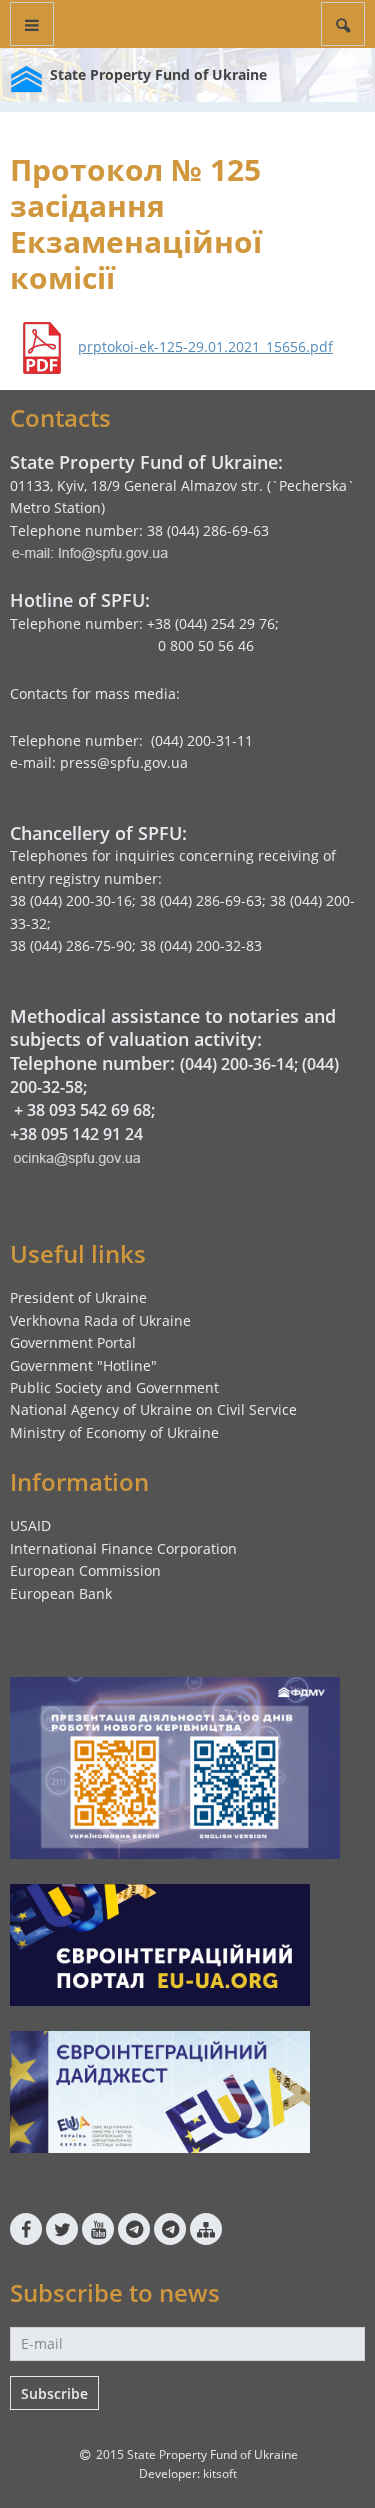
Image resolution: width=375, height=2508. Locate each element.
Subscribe (54, 2393)
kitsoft (220, 2473)
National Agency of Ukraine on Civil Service (153, 1409)
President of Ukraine (78, 1297)
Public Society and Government (114, 1387)
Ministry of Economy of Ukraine (114, 1432)
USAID (30, 1525)
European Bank (61, 1593)
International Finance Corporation (123, 1548)
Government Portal (73, 1342)
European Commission (85, 1570)
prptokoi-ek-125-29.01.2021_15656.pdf (205, 347)
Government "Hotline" (83, 1365)
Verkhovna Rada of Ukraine (100, 1320)
